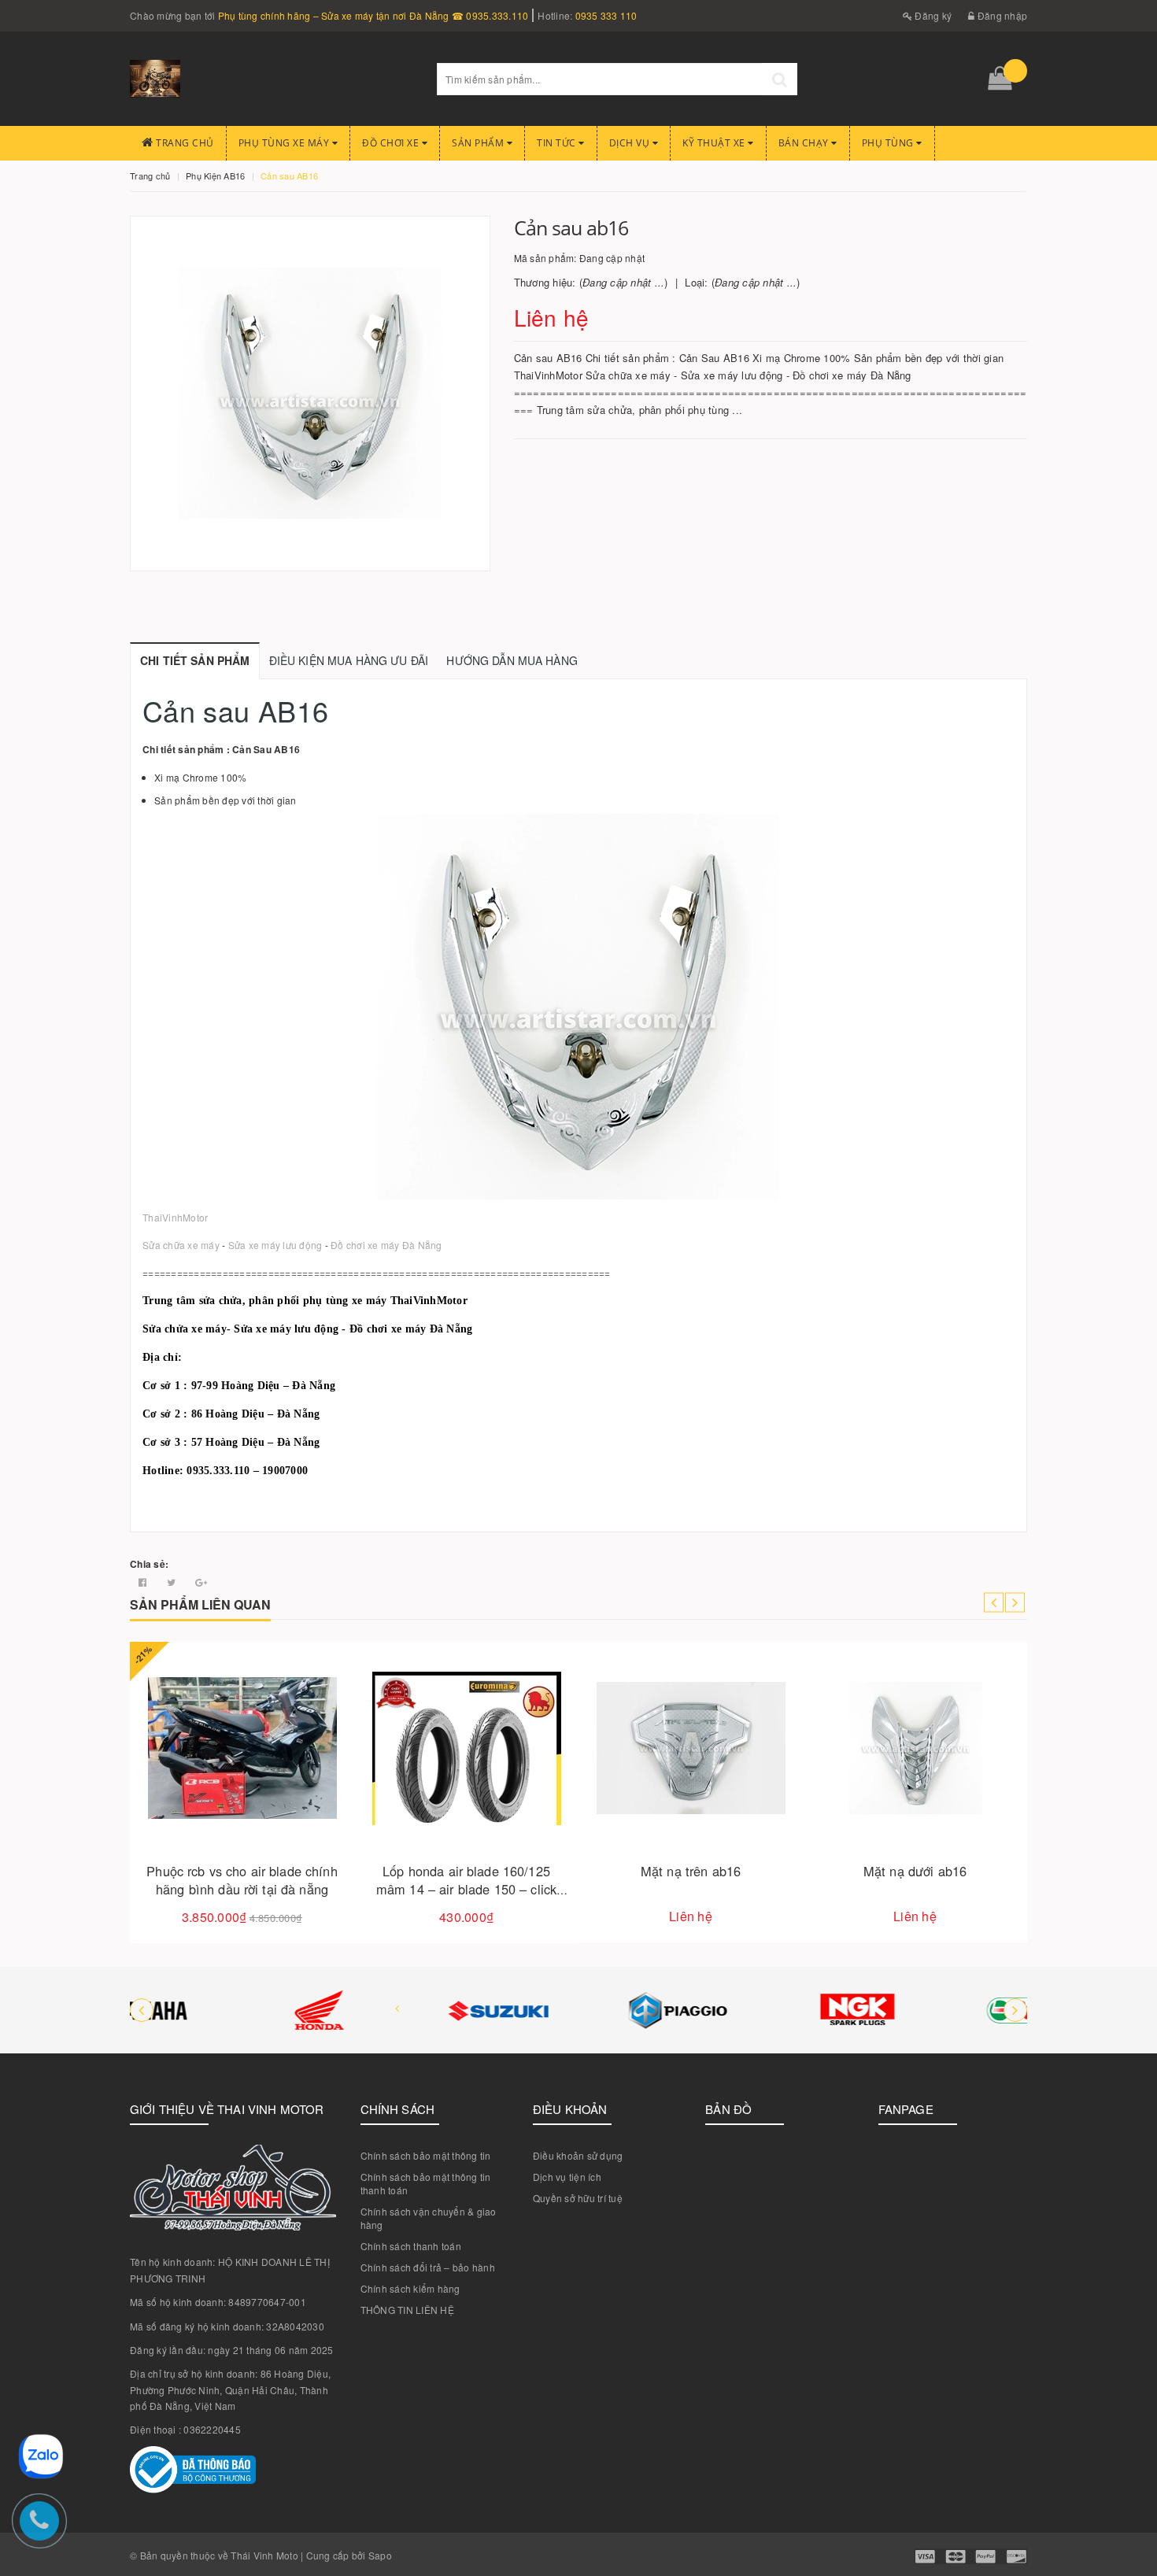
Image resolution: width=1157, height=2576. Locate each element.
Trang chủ (184, 143)
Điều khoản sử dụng (578, 2155)
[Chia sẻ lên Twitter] (173, 1582)
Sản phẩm (479, 143)
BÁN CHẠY (805, 143)
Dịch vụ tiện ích (567, 2177)
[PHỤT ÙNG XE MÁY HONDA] (220, 2010)
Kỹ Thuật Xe (715, 143)
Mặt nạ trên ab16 (691, 1871)
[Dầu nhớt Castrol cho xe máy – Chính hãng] (937, 2010)
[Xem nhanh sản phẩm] (297, 1793)
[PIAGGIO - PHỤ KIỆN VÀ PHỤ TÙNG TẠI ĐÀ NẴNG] (578, 2010)
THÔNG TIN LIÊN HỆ (407, 2310)
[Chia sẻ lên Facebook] (144, 1582)
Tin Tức (558, 143)
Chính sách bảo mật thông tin (426, 2155)
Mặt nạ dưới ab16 (915, 1871)
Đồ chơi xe (392, 143)
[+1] (201, 1582)
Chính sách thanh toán (411, 2246)
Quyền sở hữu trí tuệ (578, 2198)
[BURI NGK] (758, 2010)
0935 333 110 (606, 15)
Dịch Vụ (631, 143)
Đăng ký (932, 15)
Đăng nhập (1001, 15)
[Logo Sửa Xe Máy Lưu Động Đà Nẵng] (272, 79)
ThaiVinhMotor (175, 1217)
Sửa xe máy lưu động (275, 1245)
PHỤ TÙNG (889, 143)
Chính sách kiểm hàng (410, 2288)
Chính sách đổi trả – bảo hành (428, 2267)
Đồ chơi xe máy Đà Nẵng (386, 1245)
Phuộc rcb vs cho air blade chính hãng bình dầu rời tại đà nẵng (242, 1880)
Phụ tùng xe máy (285, 143)
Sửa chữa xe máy (181, 1245)
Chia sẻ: (149, 1564)
